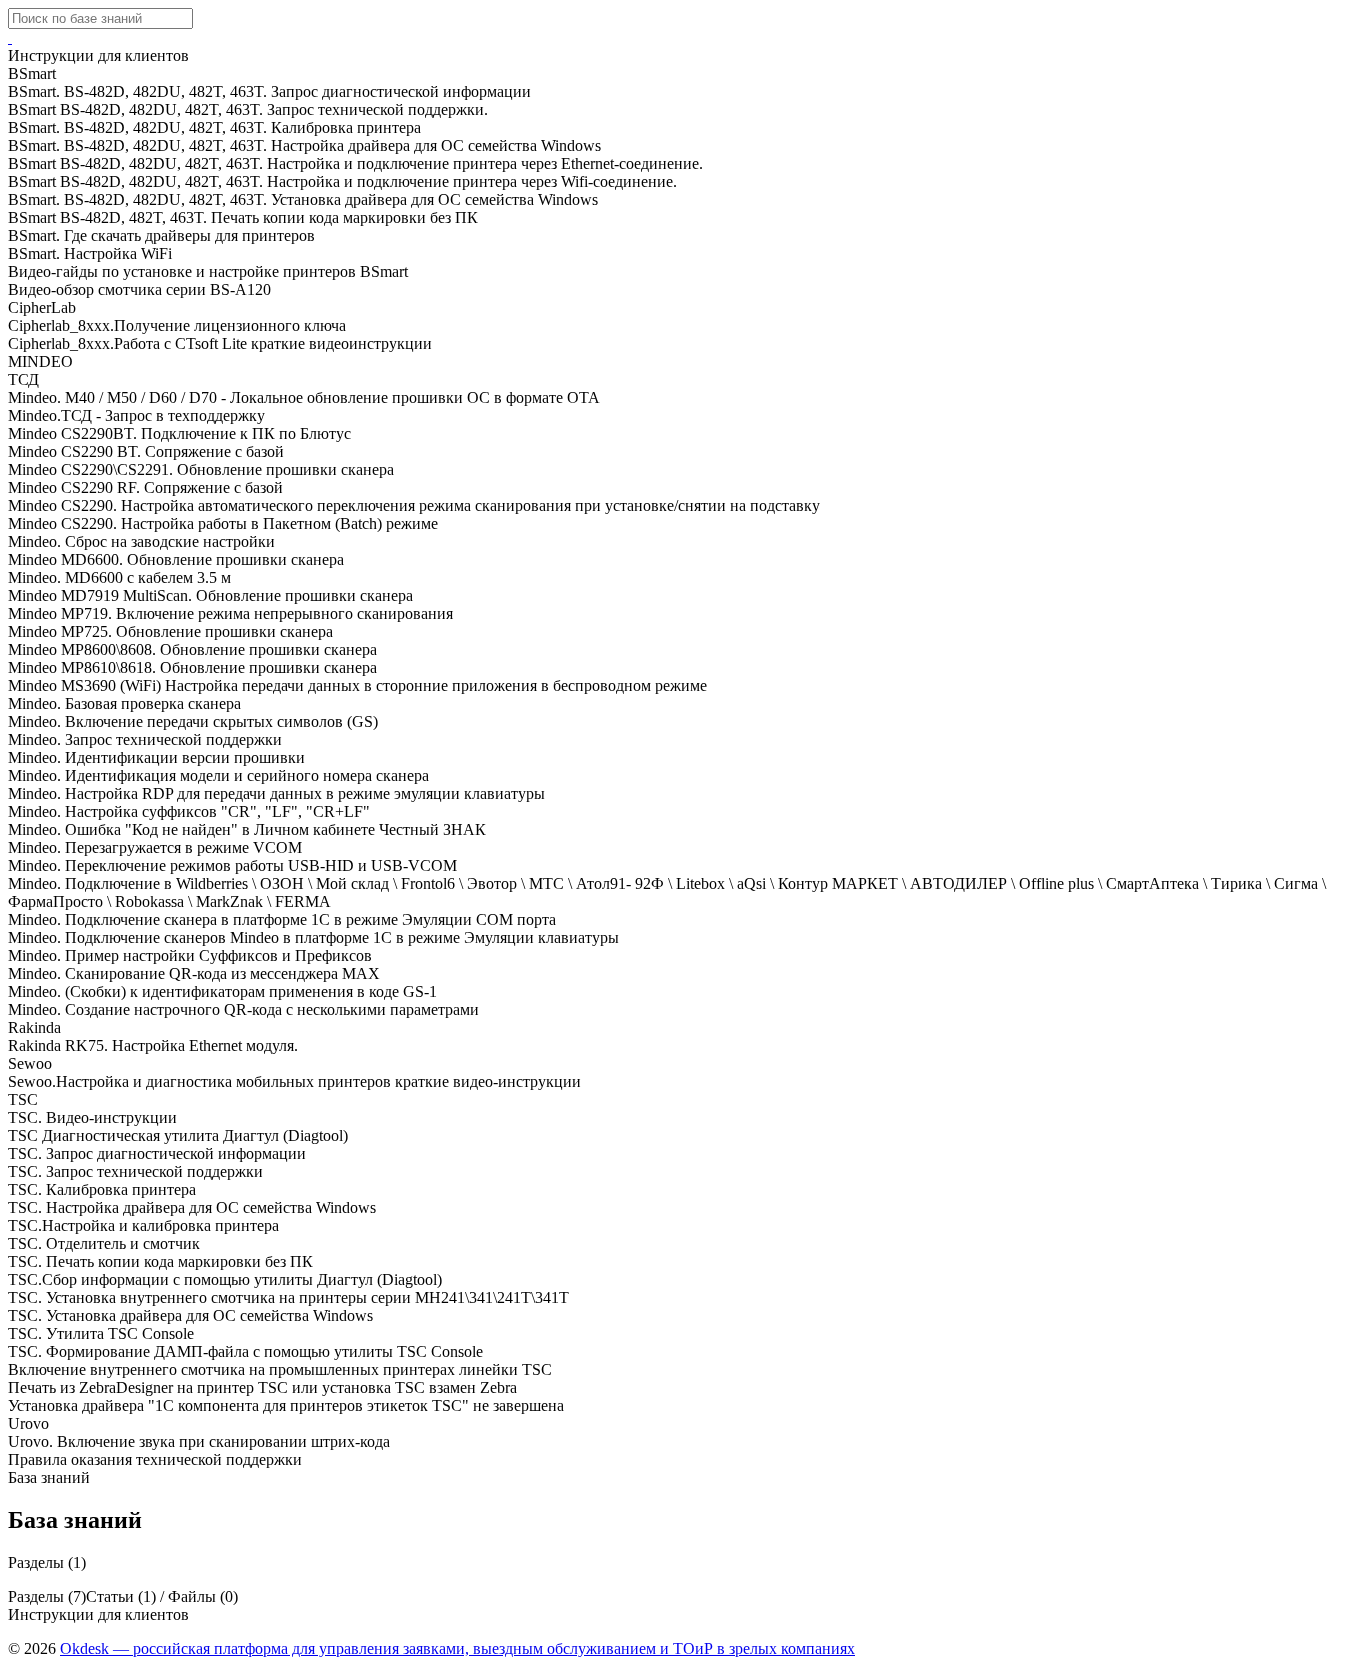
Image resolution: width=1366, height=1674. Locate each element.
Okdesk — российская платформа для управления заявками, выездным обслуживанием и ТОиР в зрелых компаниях (457, 1648)
